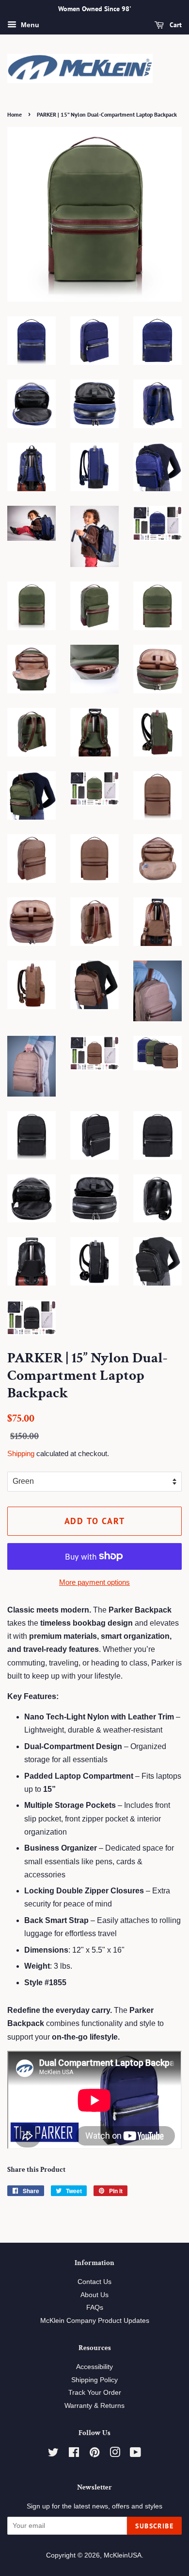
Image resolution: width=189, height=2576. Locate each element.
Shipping (21, 1453)
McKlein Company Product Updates (95, 2321)
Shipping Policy (94, 2380)
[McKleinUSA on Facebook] (74, 2454)
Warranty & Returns (94, 2406)
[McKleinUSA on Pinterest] (94, 2454)
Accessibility (94, 2367)
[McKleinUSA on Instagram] (115, 2454)
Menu (29, 25)
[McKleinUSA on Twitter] (53, 2454)
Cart (175, 25)
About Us (94, 2295)
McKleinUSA (123, 2555)
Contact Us (94, 2282)
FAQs (95, 2308)
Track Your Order (95, 2393)
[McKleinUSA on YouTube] (135, 2454)
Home (15, 114)
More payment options (94, 1582)
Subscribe (154, 2526)
